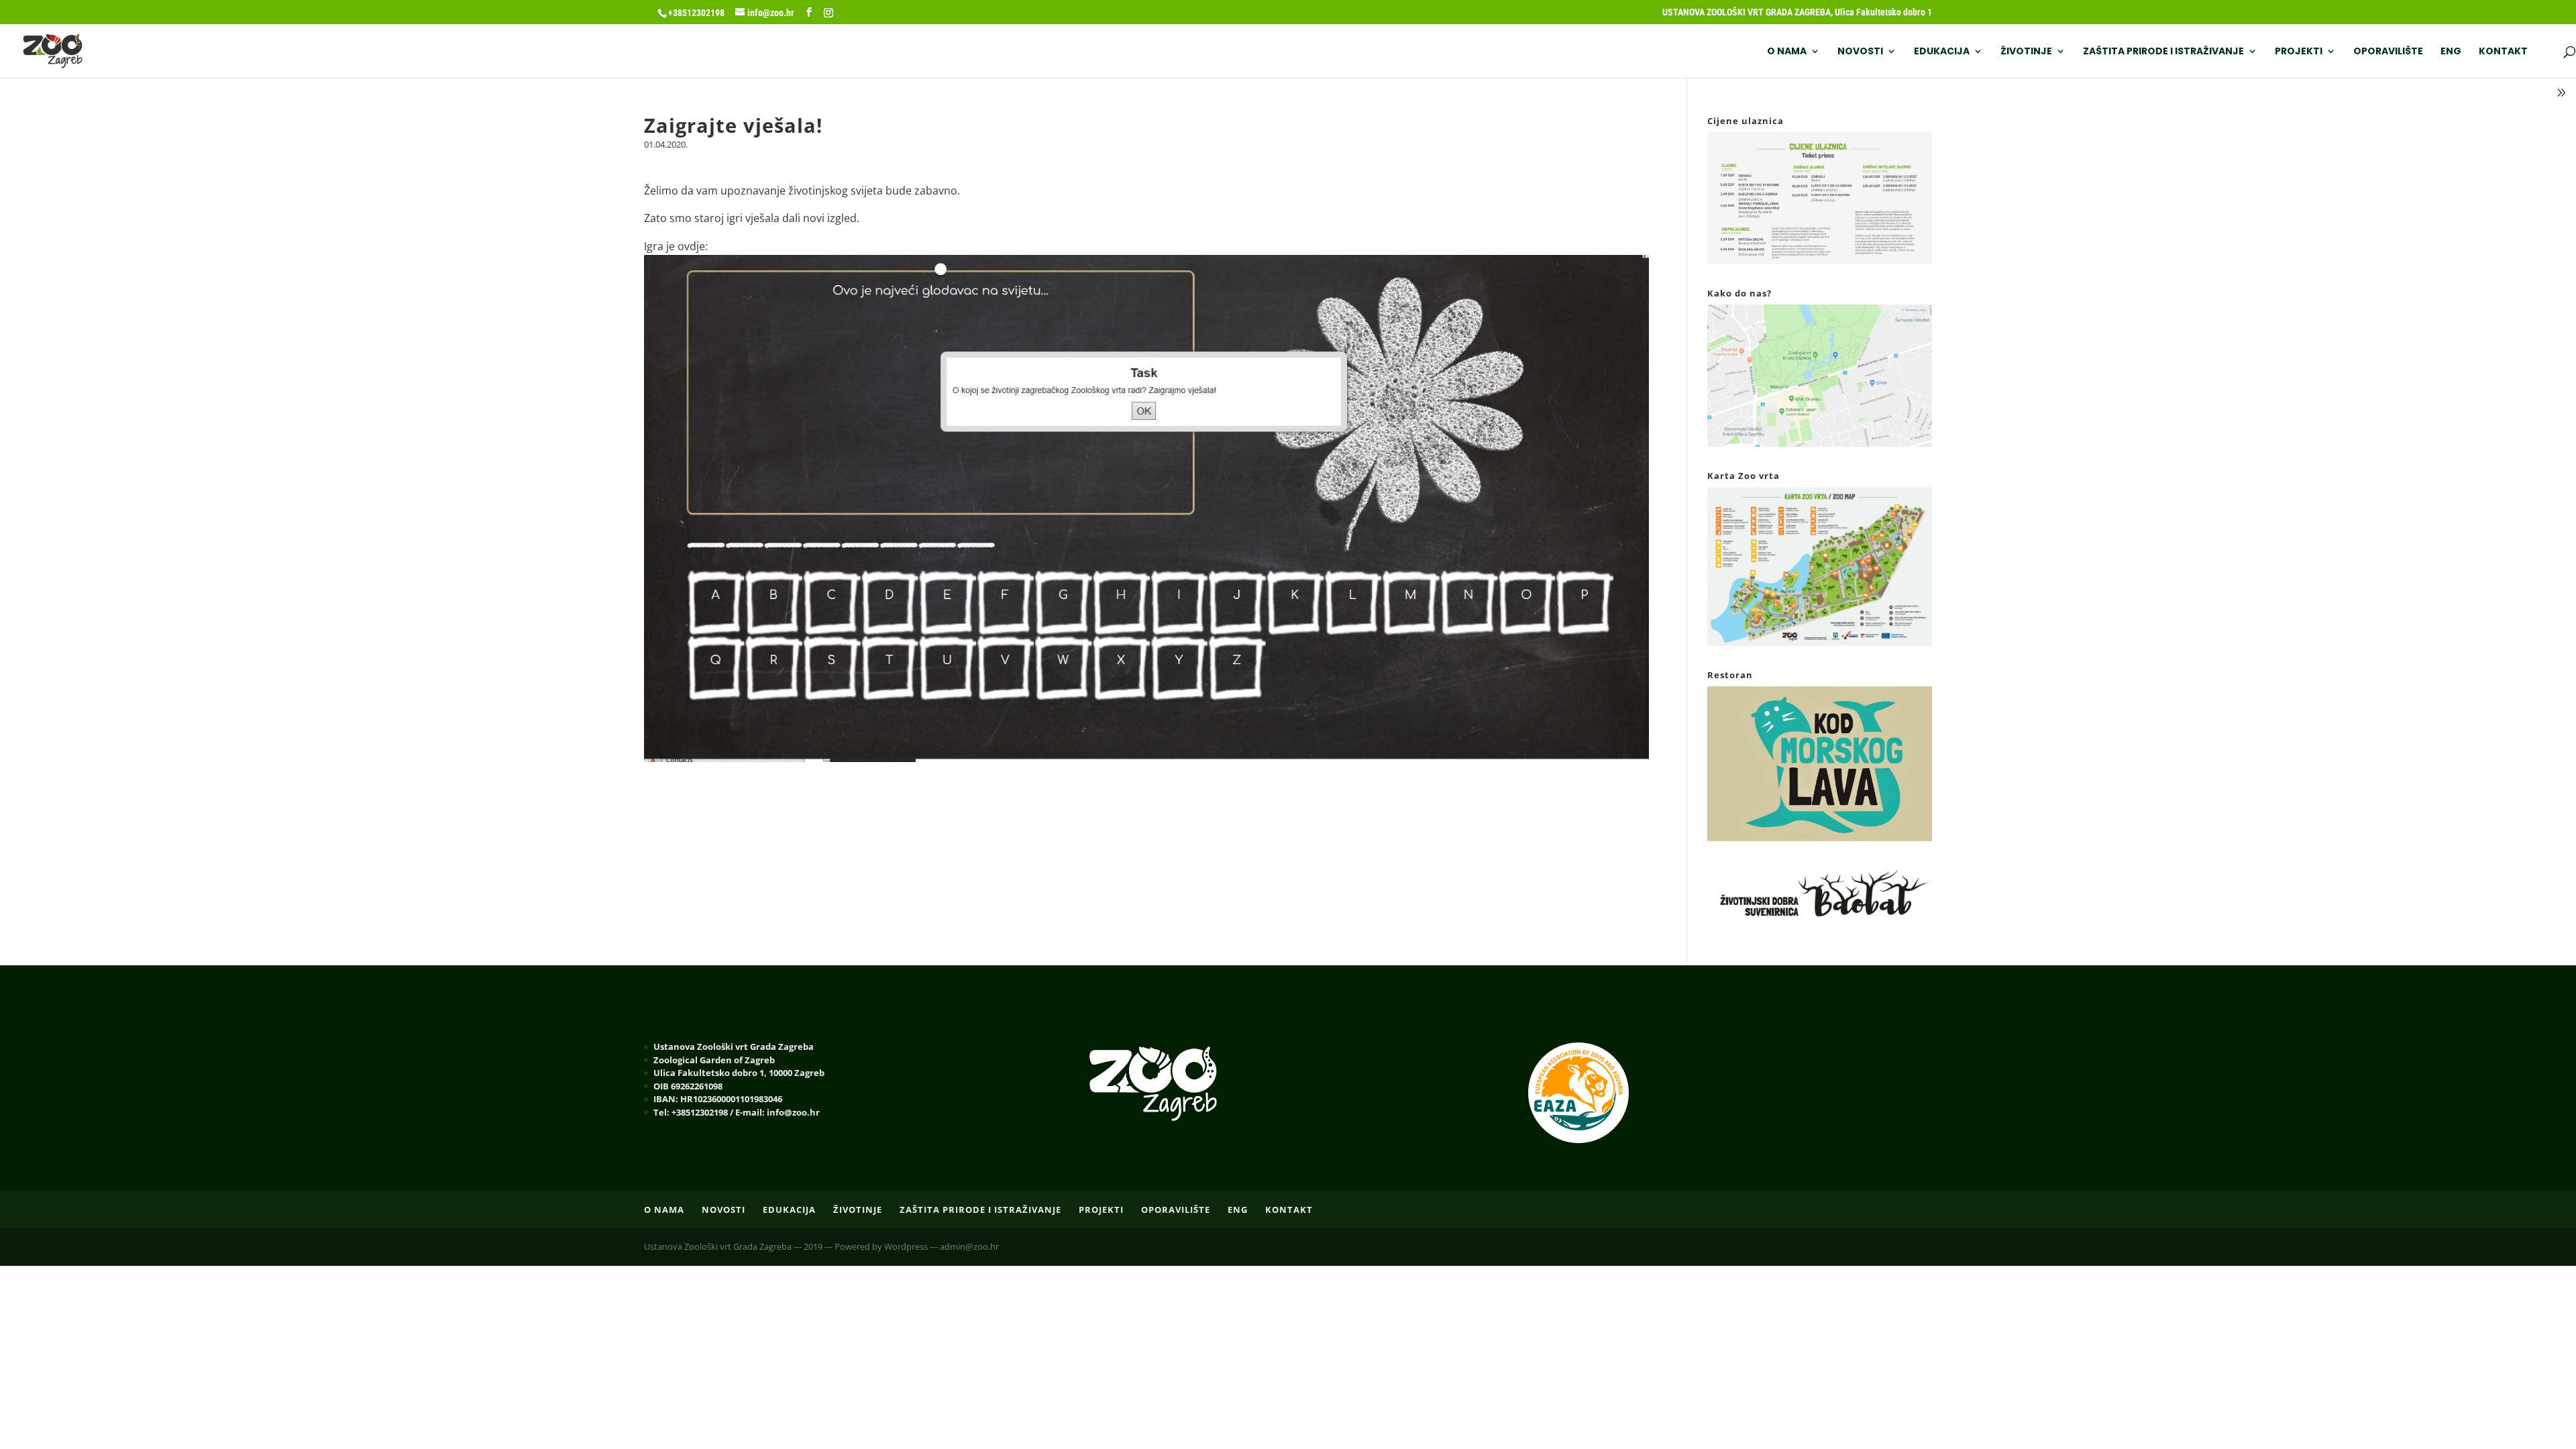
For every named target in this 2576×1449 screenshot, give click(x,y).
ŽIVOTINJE (2026, 52)
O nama (1787, 52)
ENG (2451, 52)
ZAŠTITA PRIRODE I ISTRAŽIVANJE (2163, 52)
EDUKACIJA (1942, 52)
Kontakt (2503, 52)
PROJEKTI (2299, 52)
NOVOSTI (1860, 52)
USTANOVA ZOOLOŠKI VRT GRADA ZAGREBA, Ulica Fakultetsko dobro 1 (1797, 12)
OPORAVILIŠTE (2388, 52)
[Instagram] (828, 13)
